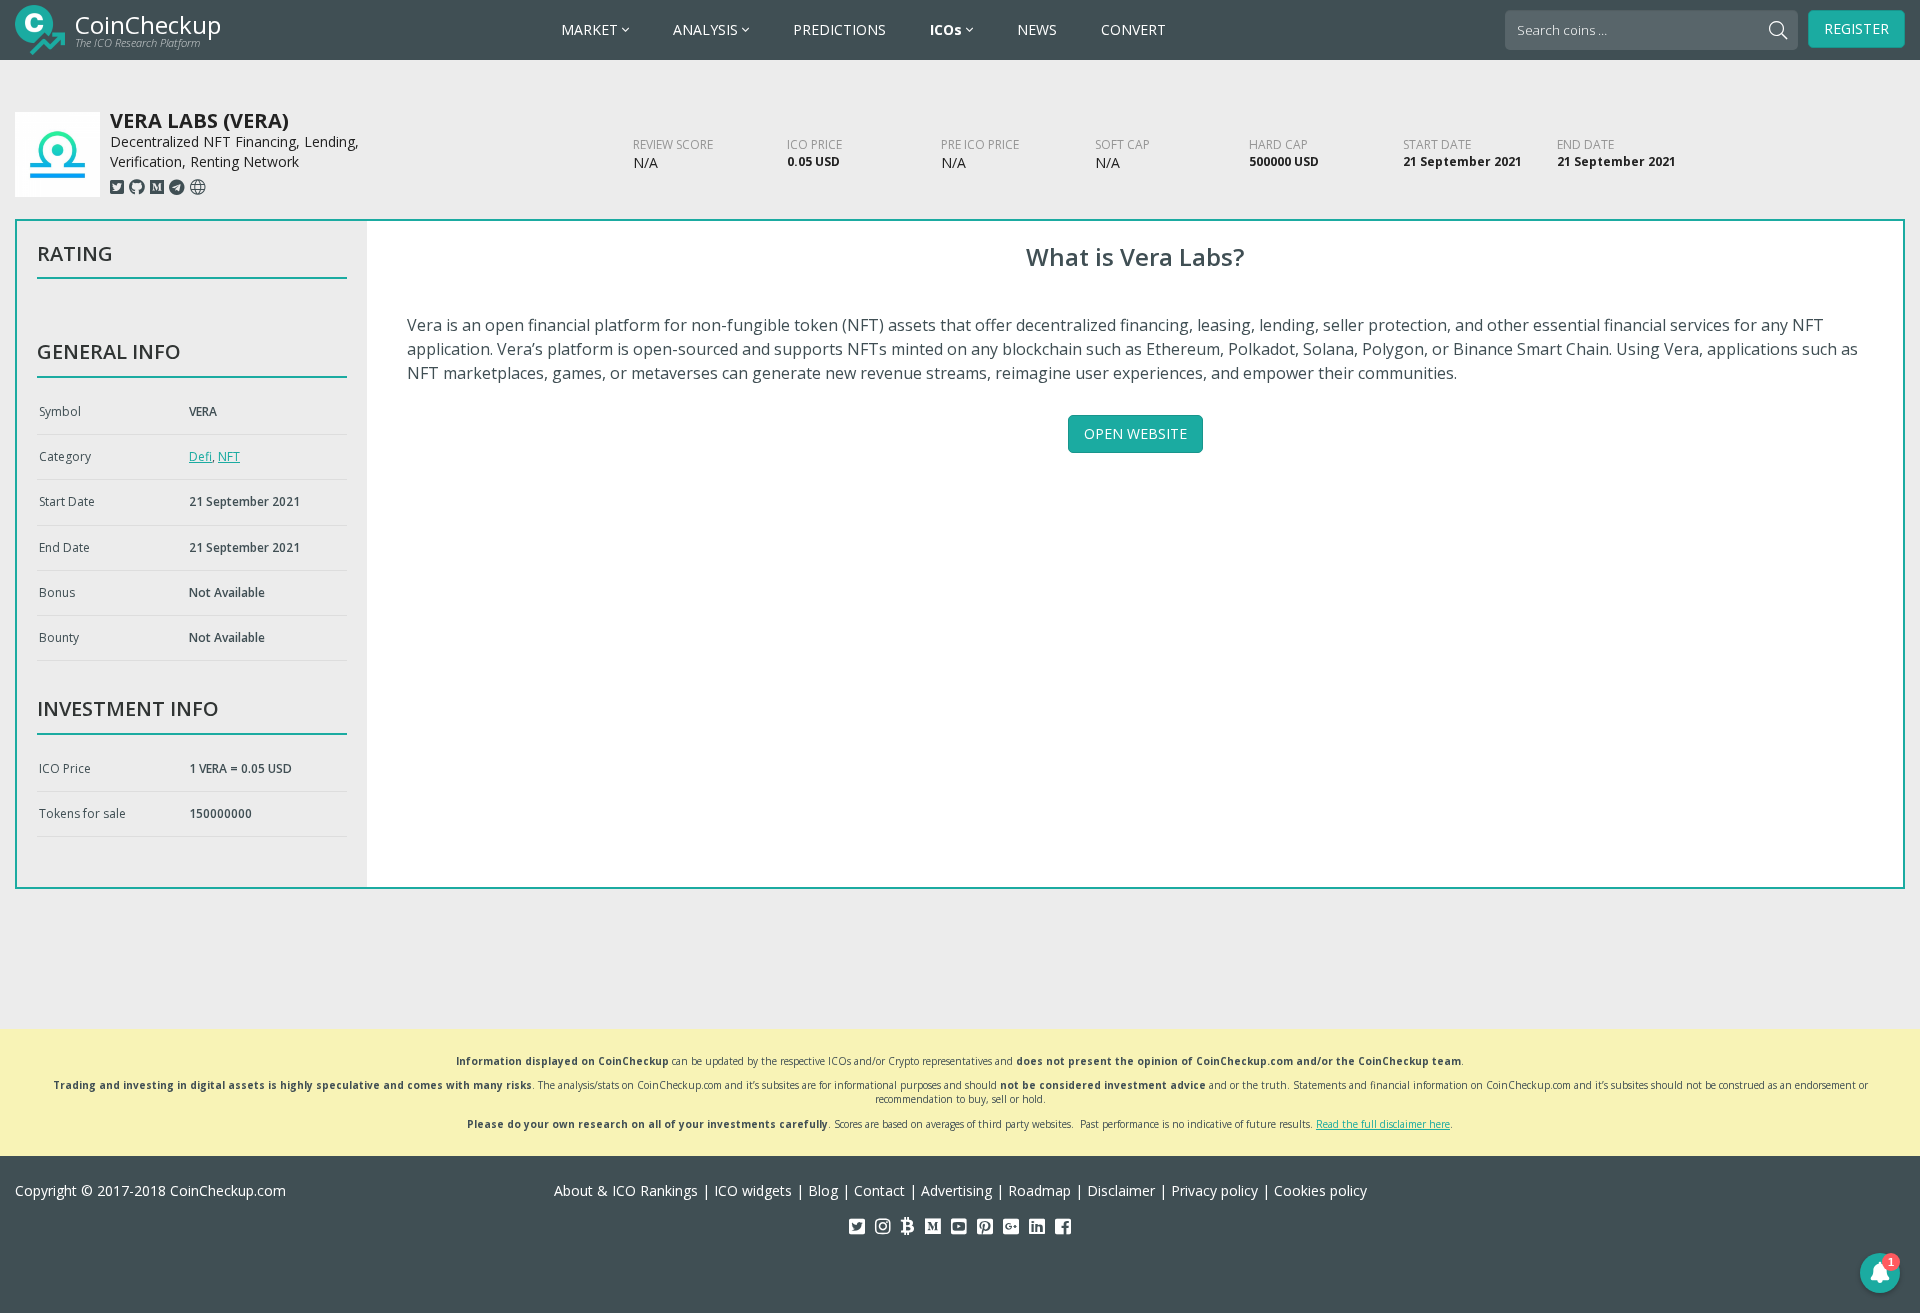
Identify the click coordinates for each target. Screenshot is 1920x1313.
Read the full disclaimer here (1383, 1124)
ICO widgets (753, 1190)
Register (1856, 28)
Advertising (956, 1190)
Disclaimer (1121, 1190)
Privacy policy (1214, 1190)
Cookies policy (1320, 1190)
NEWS (1037, 29)
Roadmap (1039, 1190)
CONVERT (1133, 29)
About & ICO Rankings (626, 1190)
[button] (1880, 1273)
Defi (200, 456)
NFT (229, 456)
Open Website (1135, 433)
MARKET (591, 29)
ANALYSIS (707, 29)
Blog (823, 1190)
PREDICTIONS (839, 29)
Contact (879, 1190)
